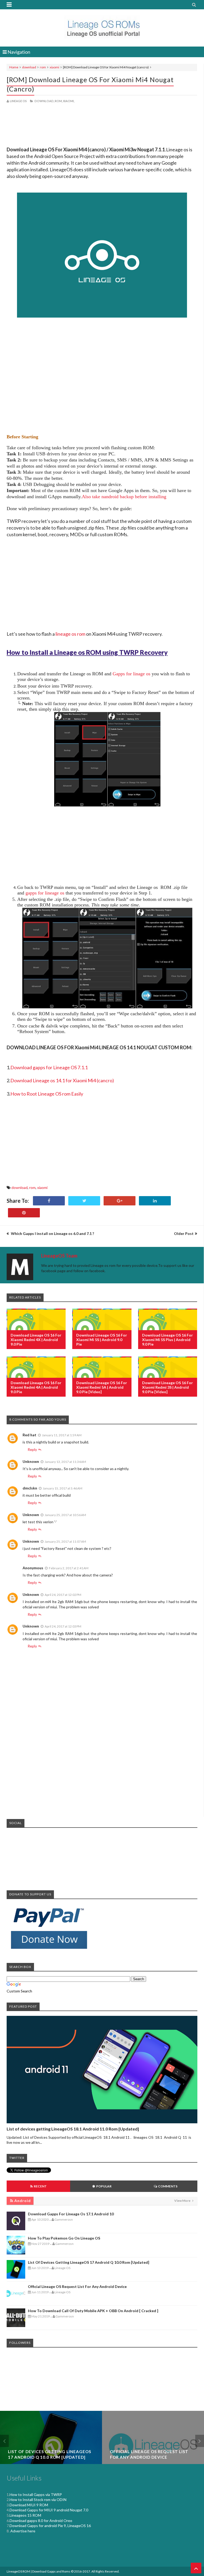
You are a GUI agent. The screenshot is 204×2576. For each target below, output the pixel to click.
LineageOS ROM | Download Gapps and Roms (39, 2571)
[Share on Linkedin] (155, 1201)
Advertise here (22, 2531)
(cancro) (105, 1080)
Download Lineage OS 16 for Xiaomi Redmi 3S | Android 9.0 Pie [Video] (167, 1387)
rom (43, 67)
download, (44, 101)
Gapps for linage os (131, 674)
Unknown (31, 1461)
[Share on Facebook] (49, 1201)
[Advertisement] (102, 126)
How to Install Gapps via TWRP (36, 2494)
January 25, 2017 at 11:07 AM (65, 1541)
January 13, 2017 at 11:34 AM (65, 1462)
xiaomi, (69, 101)
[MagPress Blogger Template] (102, 27)
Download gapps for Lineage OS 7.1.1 (49, 1067)
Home (14, 67)
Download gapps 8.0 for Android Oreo (41, 2521)
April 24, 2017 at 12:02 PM (63, 1595)
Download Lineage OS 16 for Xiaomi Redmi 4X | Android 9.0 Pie (36, 1340)
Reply (32, 1449)
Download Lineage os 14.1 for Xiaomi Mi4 (54, 1080)
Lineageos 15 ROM (25, 2515)
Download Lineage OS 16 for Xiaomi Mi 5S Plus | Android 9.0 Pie (167, 1340)
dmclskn (30, 1488)
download (29, 67)
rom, (59, 101)
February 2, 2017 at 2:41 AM (69, 1568)
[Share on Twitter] (84, 1201)
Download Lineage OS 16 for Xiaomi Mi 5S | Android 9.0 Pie (102, 1340)
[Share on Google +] (120, 1201)
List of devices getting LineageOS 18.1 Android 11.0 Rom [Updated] (73, 2129)
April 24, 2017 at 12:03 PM (63, 1626)
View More (183, 2201)
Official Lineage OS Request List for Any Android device (77, 2286)
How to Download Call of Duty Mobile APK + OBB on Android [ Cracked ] (93, 2311)
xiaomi (54, 67)
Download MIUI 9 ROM (29, 2505)
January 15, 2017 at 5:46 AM (63, 1488)
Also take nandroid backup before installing (124, 497)
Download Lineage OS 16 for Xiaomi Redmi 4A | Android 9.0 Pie (36, 1387)
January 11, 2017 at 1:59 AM (62, 1435)
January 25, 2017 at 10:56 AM (65, 1515)
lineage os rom (70, 634)
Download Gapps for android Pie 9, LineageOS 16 (50, 2526)
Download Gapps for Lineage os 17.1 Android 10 (71, 2214)
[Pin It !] (24, 1213)
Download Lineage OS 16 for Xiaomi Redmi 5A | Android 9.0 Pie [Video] (102, 1387)
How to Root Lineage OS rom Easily (47, 1094)
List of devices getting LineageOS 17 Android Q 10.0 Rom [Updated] (89, 2262)
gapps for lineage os (45, 893)
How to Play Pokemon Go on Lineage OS (64, 2238)
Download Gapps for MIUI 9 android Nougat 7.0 (49, 2510)
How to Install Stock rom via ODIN (38, 2500)
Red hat (29, 1435)
